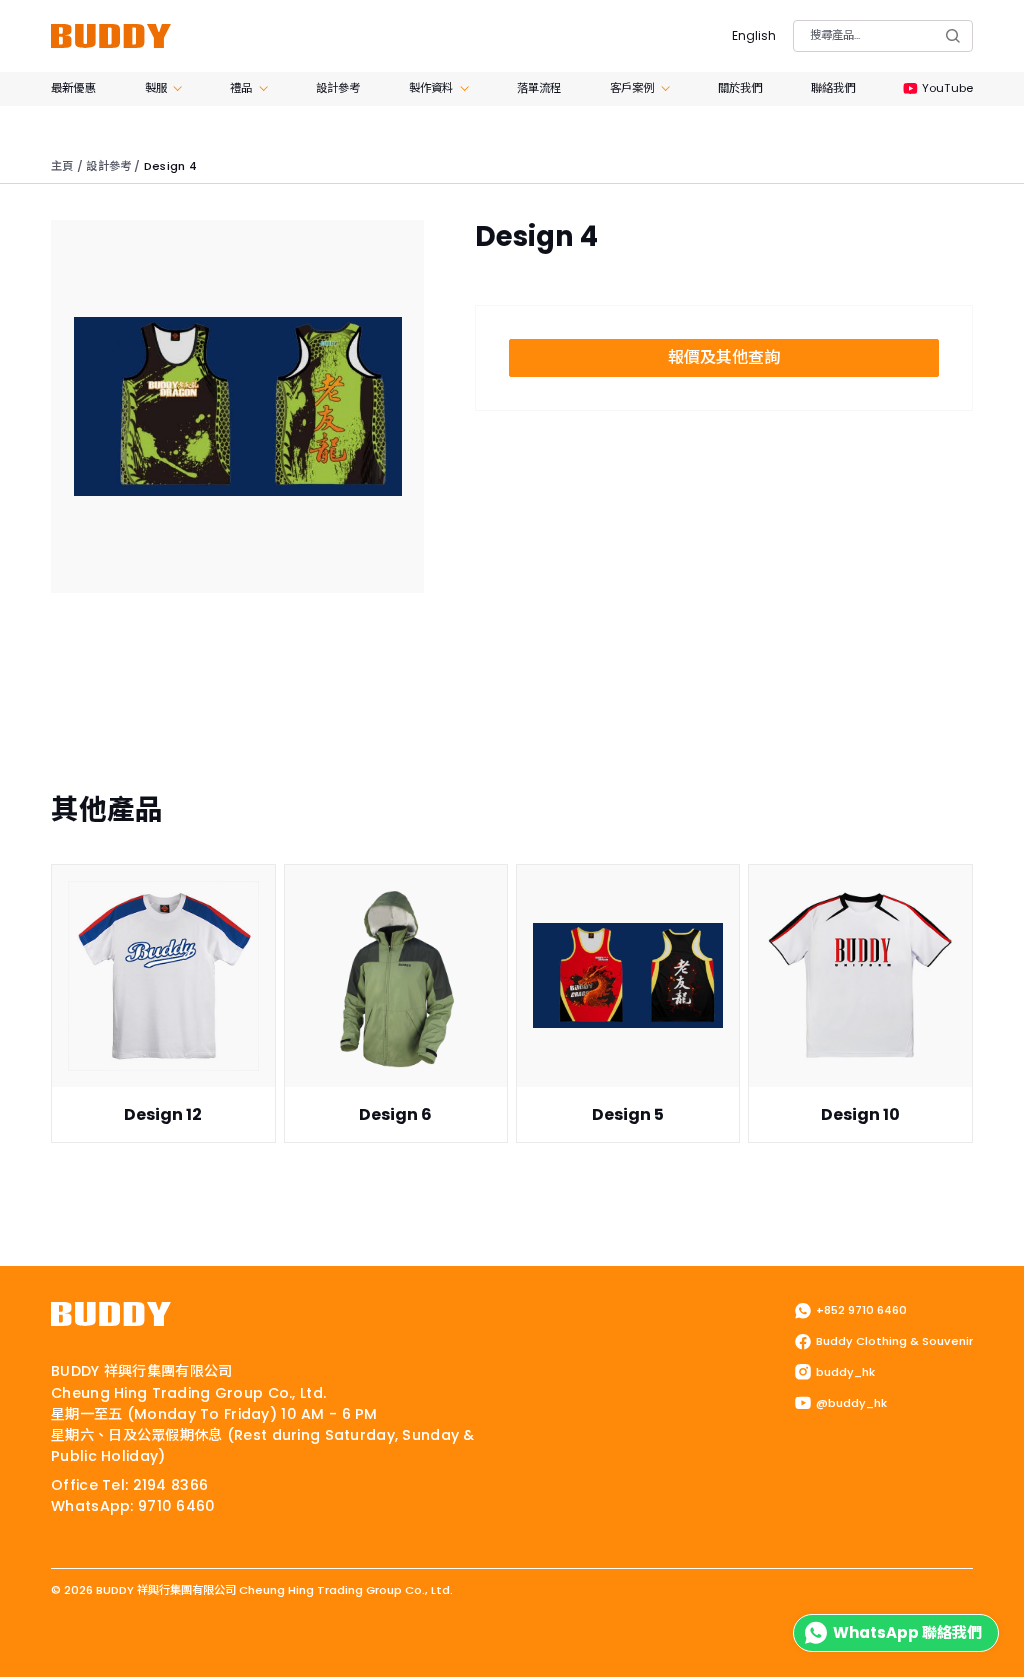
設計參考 (338, 88)
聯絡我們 (833, 88)
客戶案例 (632, 88)
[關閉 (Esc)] (57, 1649)
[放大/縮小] (6, 1649)
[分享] (40, 1649)
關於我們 (740, 88)
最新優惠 (73, 88)
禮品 (241, 88)
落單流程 (539, 88)
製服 (156, 88)
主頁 (62, 166)
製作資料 (431, 88)
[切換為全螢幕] (23, 1649)
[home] (111, 36)
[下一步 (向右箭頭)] (23, 1671)
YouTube (947, 88)
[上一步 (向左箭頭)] (6, 1671)
